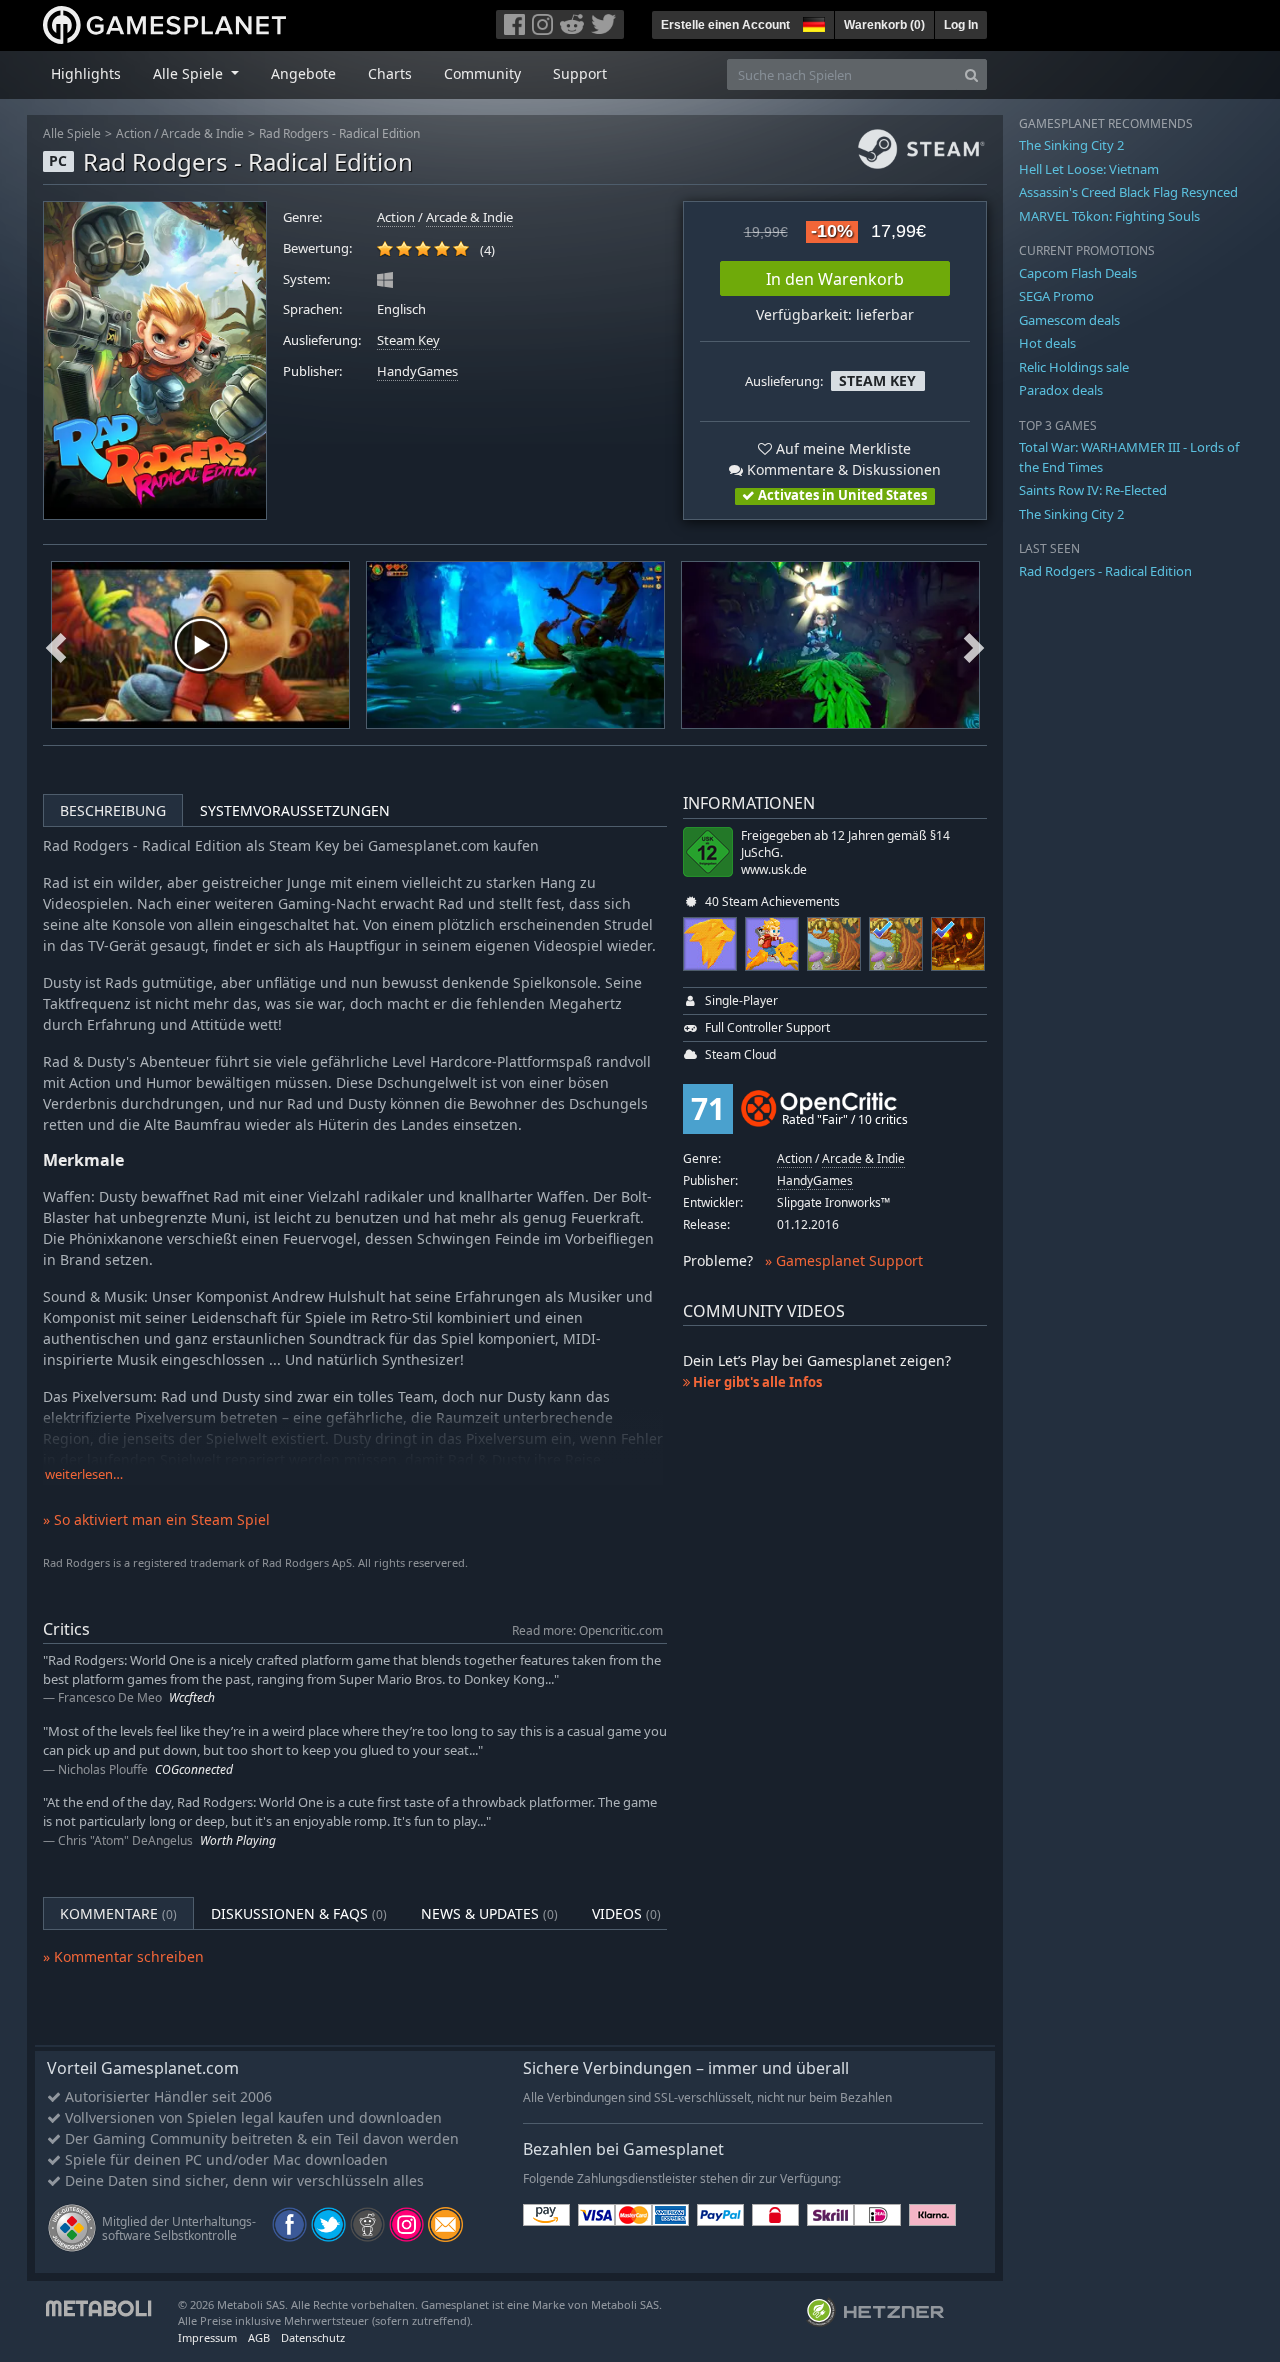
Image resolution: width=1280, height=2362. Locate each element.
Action (133, 133)
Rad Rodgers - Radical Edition (339, 133)
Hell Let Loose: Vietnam (1089, 169)
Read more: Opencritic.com (587, 1630)
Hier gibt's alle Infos (756, 1382)
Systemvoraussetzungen (295, 810)
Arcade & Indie (202, 133)
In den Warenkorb (835, 279)
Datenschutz (313, 2337)
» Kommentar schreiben (123, 1956)
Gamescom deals (1069, 320)
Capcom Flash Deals (1078, 273)
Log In (961, 25)
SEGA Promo (1056, 296)
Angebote (303, 73)
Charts (390, 73)
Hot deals (1047, 343)
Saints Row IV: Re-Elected (1093, 490)
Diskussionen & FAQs (299, 1913)
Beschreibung (113, 810)
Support (580, 73)
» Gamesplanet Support (844, 1260)
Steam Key (408, 340)
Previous (56, 645)
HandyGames (417, 371)
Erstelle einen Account (725, 25)
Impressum (207, 2337)
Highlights (86, 73)
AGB (259, 2337)
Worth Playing (238, 1840)
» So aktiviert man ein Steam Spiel (156, 1519)
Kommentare (118, 1913)
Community (482, 73)
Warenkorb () (884, 25)
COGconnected (194, 1769)
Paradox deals (1061, 390)
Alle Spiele (72, 133)
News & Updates (489, 1913)
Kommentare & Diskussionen (842, 469)
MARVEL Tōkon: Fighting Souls (1109, 216)
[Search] (971, 74)
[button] (812, 22)
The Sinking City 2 (1071, 145)
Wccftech (192, 1697)
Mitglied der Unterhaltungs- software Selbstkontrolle (179, 2228)
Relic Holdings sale (1074, 367)
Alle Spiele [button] (190, 73)
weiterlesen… (84, 1474)
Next (974, 645)
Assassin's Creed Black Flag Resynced (1128, 192)
